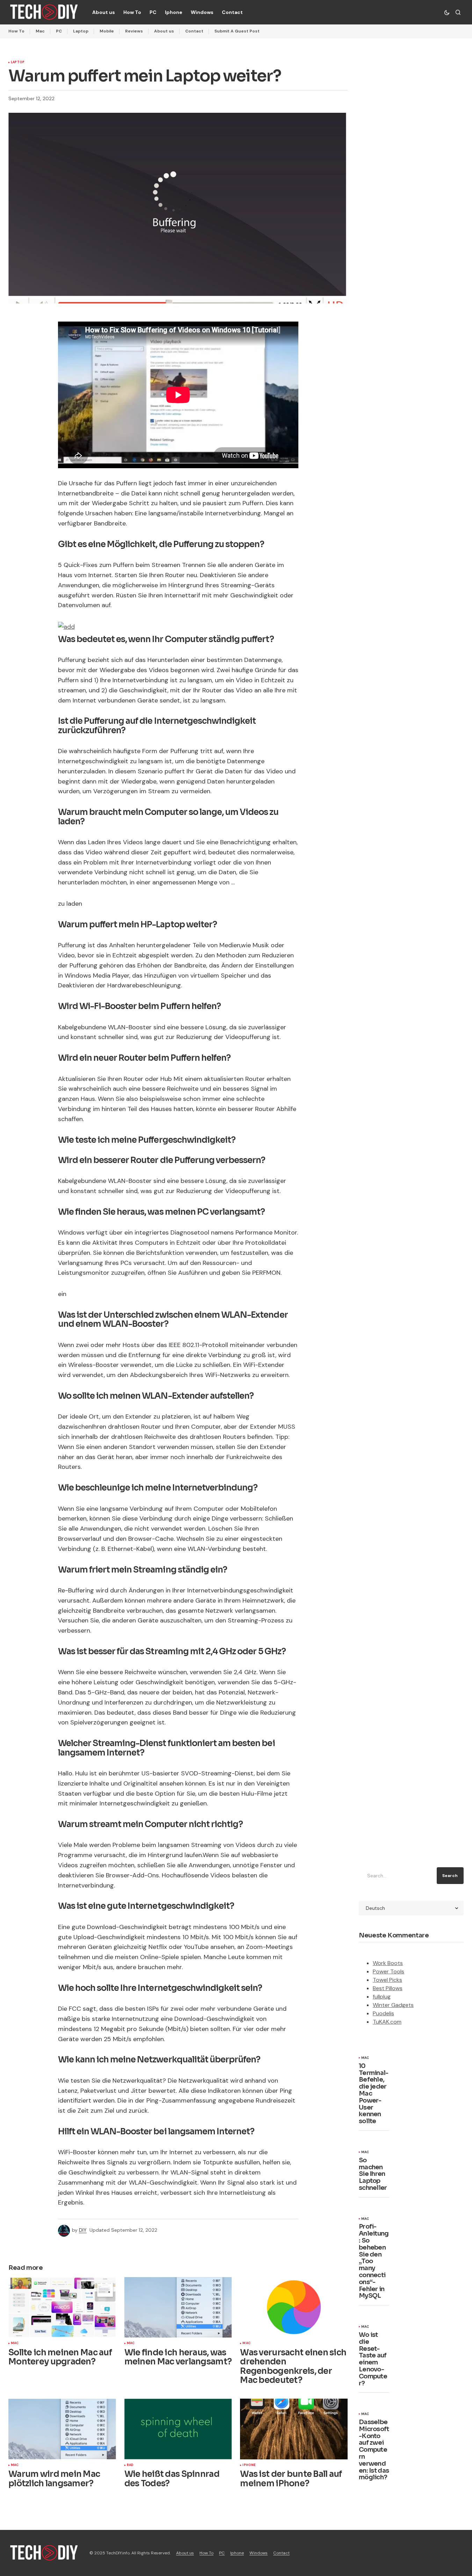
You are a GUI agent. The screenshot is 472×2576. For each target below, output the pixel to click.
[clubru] (66, 626)
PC (59, 31)
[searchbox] (396, 1876)
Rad (130, 2465)
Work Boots (388, 1963)
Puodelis (383, 2013)
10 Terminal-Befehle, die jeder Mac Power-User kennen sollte (374, 2094)
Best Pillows (388, 1988)
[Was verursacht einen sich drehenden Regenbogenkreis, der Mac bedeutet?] (294, 2307)
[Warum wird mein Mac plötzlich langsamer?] (62, 2429)
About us (164, 31)
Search (450, 1876)
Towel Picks (387, 1980)
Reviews (134, 31)
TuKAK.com (387, 2022)
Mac (40, 31)
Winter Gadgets (393, 2005)
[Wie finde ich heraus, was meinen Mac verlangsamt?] (178, 2307)
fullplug (382, 1997)
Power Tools (389, 1971)
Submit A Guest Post (237, 31)
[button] (447, 12)
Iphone (249, 2465)
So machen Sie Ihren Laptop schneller (373, 2174)
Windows (259, 2553)
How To (16, 31)
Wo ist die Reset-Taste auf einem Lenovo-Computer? (373, 2359)
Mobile (107, 31)
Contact (194, 31)
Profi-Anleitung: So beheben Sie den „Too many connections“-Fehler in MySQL (374, 2261)
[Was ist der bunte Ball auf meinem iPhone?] (294, 2429)
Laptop (81, 31)
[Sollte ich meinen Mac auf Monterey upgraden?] (62, 2307)
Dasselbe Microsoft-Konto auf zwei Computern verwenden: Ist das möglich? (374, 2450)
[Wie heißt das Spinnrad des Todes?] (178, 2429)
